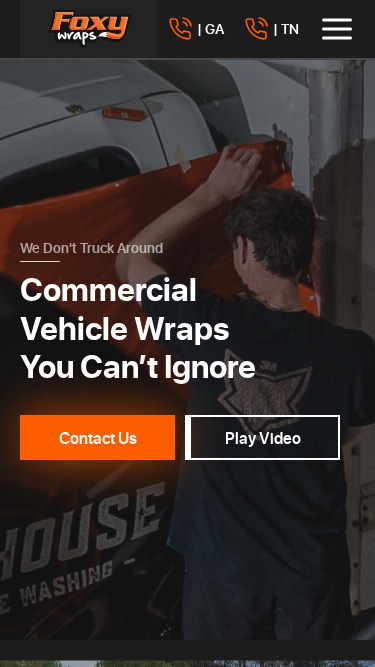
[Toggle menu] (337, 29)
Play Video (263, 437)
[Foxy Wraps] (89, 29)
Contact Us (98, 437)
